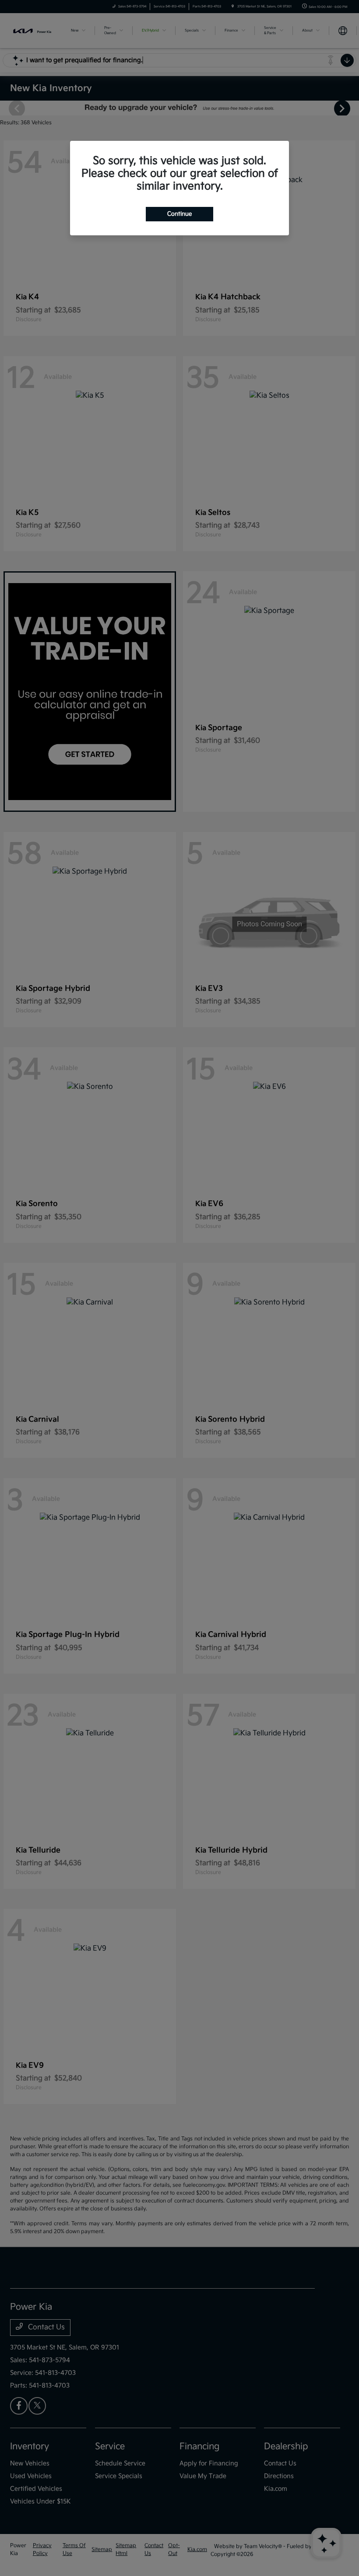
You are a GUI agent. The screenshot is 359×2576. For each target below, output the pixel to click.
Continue (179, 214)
